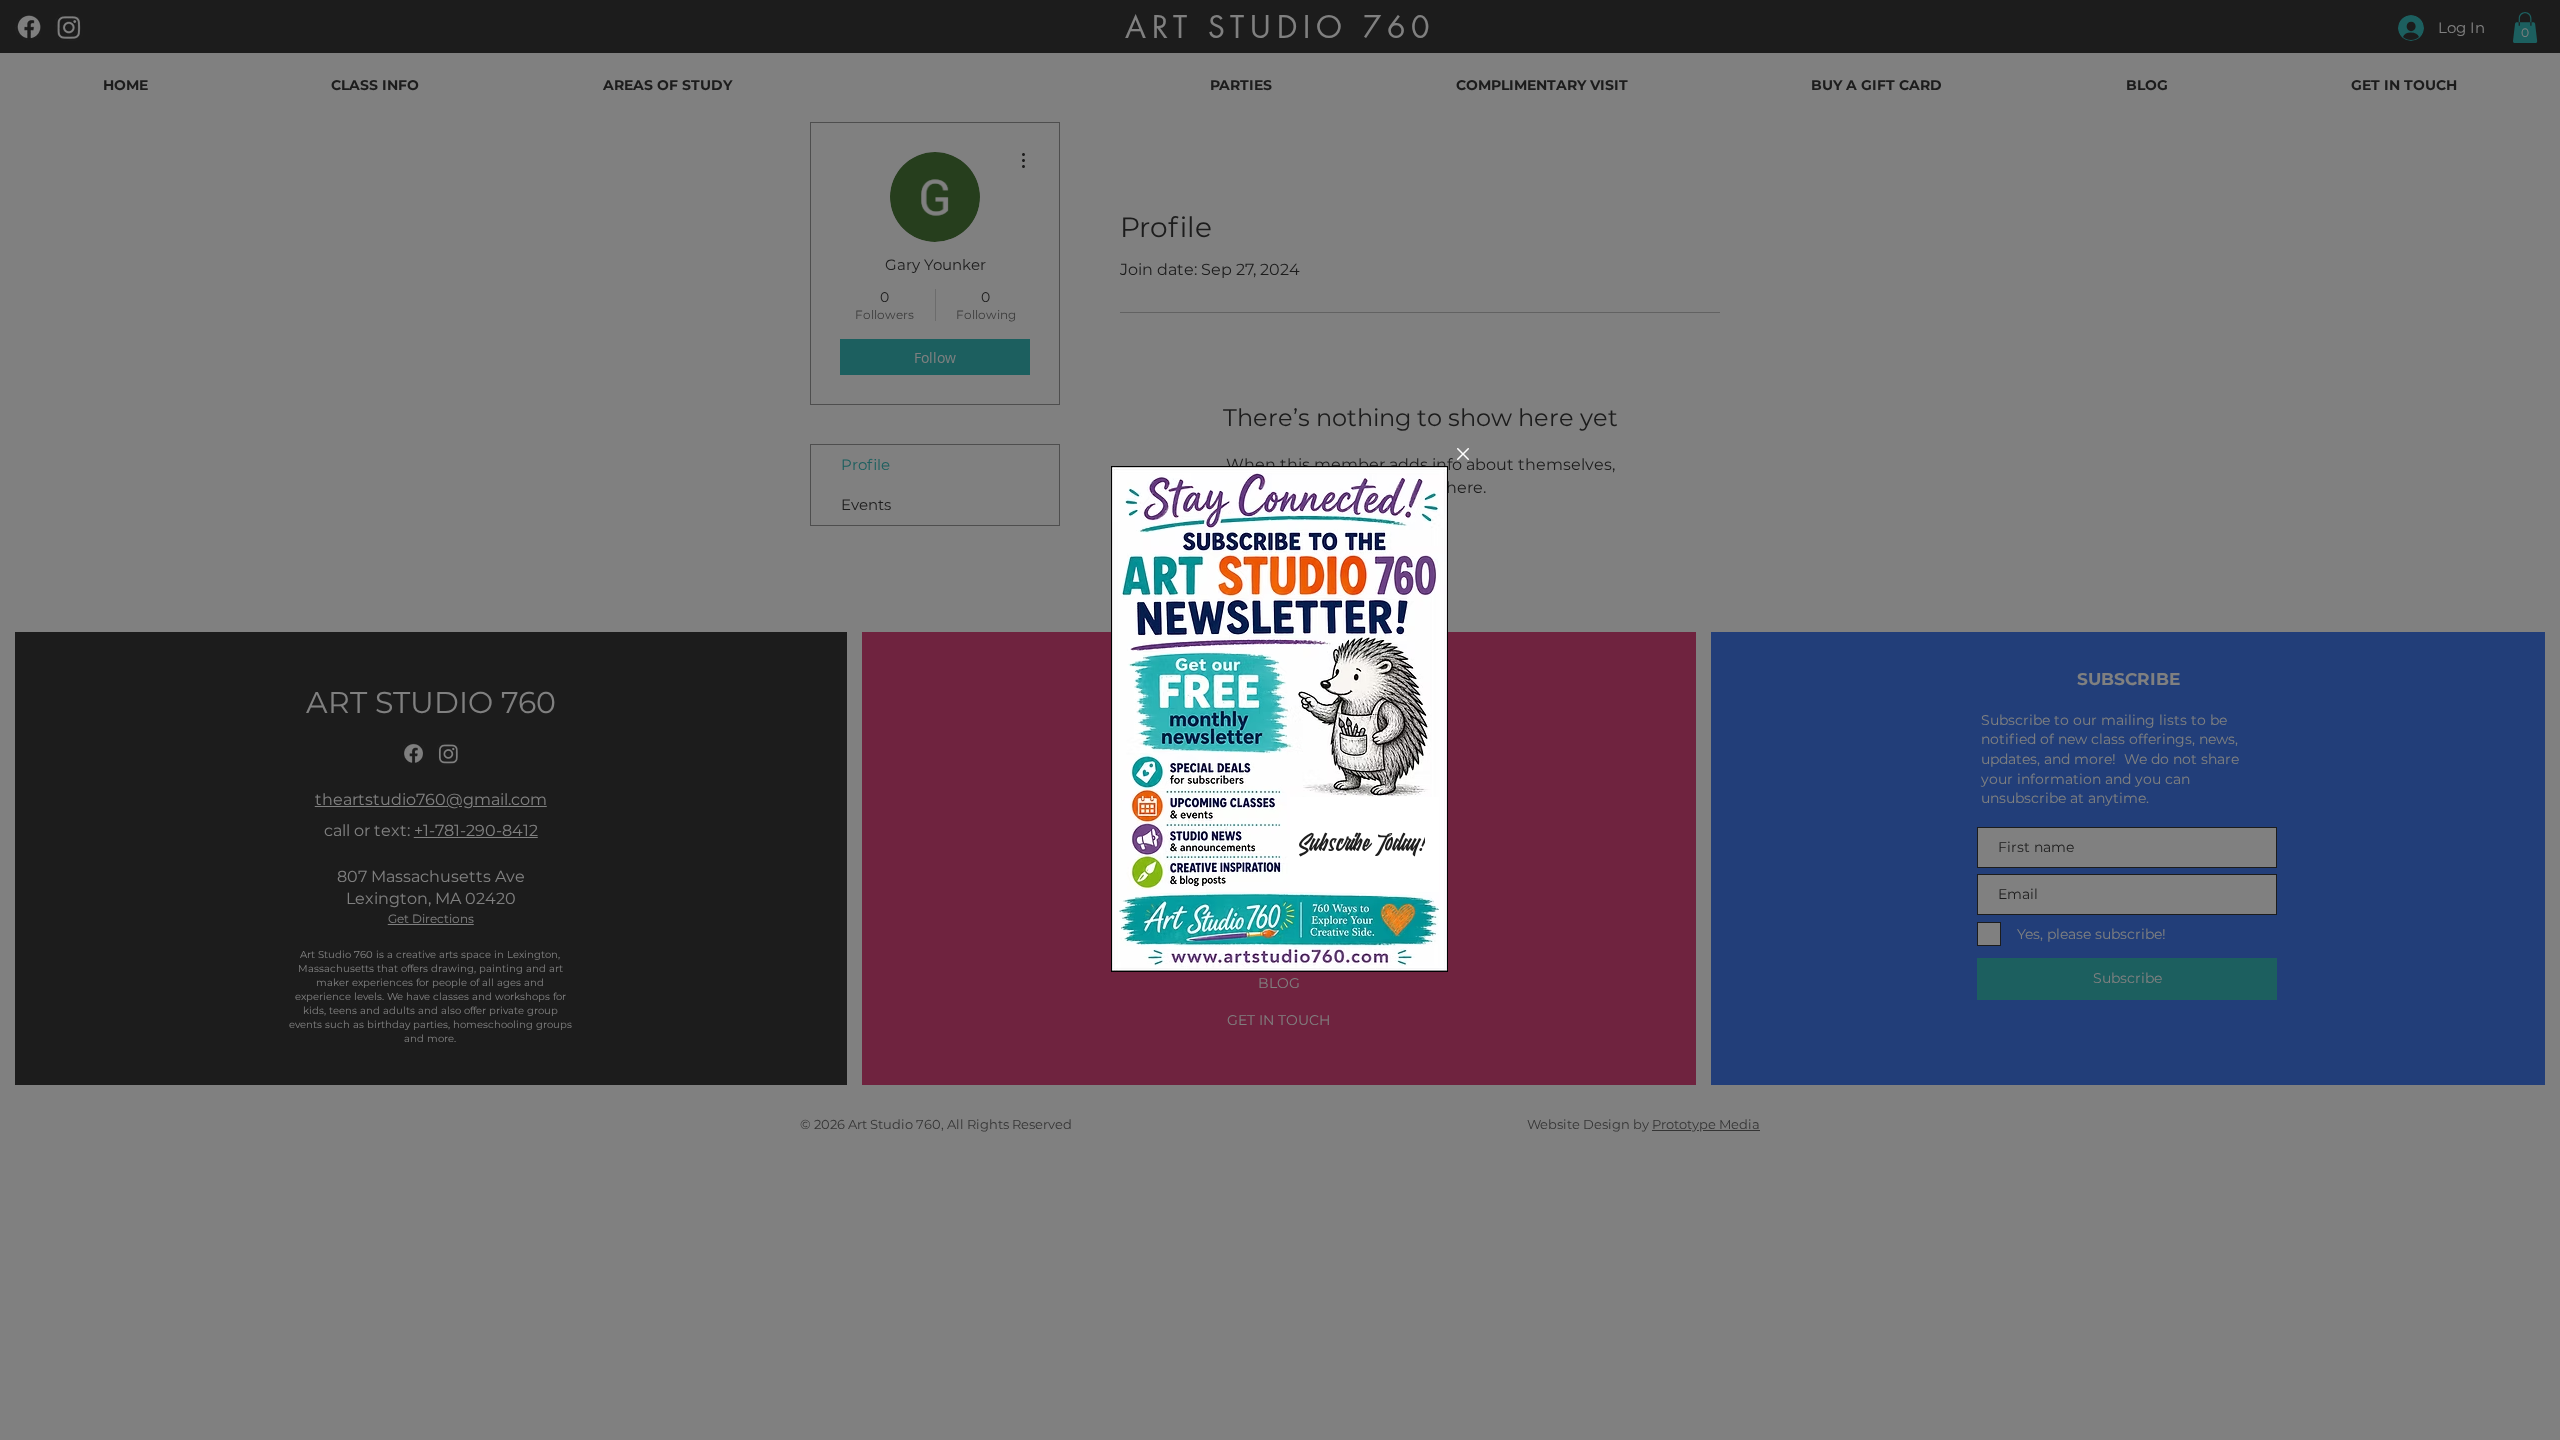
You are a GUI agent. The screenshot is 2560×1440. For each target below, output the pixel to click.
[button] (1463, 454)
